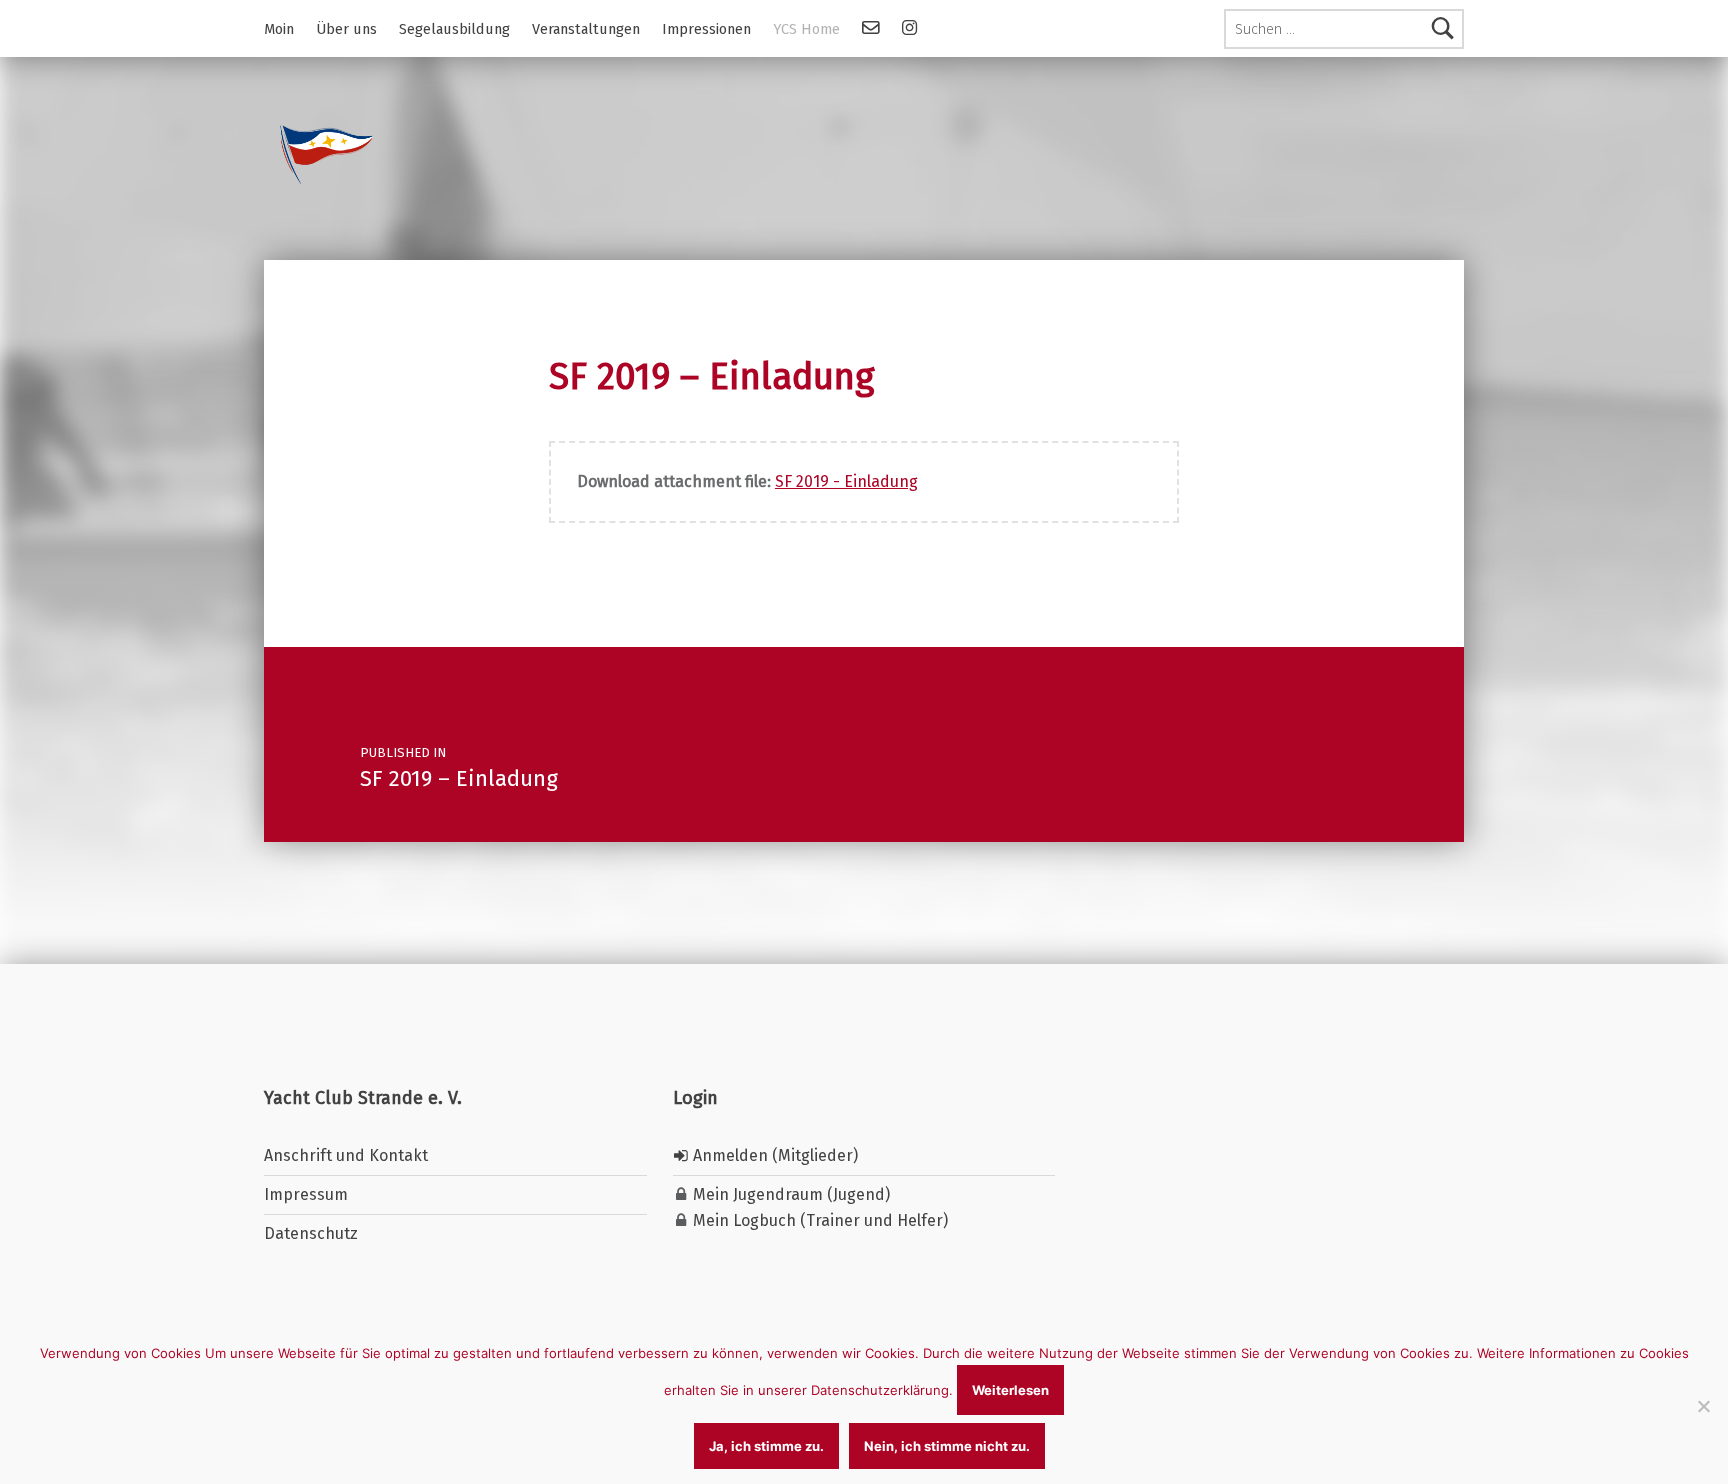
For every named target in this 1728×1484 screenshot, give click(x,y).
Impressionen (706, 29)
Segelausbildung (454, 29)
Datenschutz (311, 1233)
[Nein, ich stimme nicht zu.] (1703, 1406)
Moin (279, 29)
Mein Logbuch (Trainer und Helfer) (818, 1220)
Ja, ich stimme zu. (766, 1446)
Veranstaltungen (586, 29)
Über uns (346, 29)
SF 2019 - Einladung (846, 481)
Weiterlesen (1010, 1390)
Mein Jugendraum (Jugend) (789, 1194)
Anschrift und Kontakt (346, 1155)
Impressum (306, 1194)
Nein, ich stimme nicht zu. (947, 1446)
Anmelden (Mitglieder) (773, 1155)
